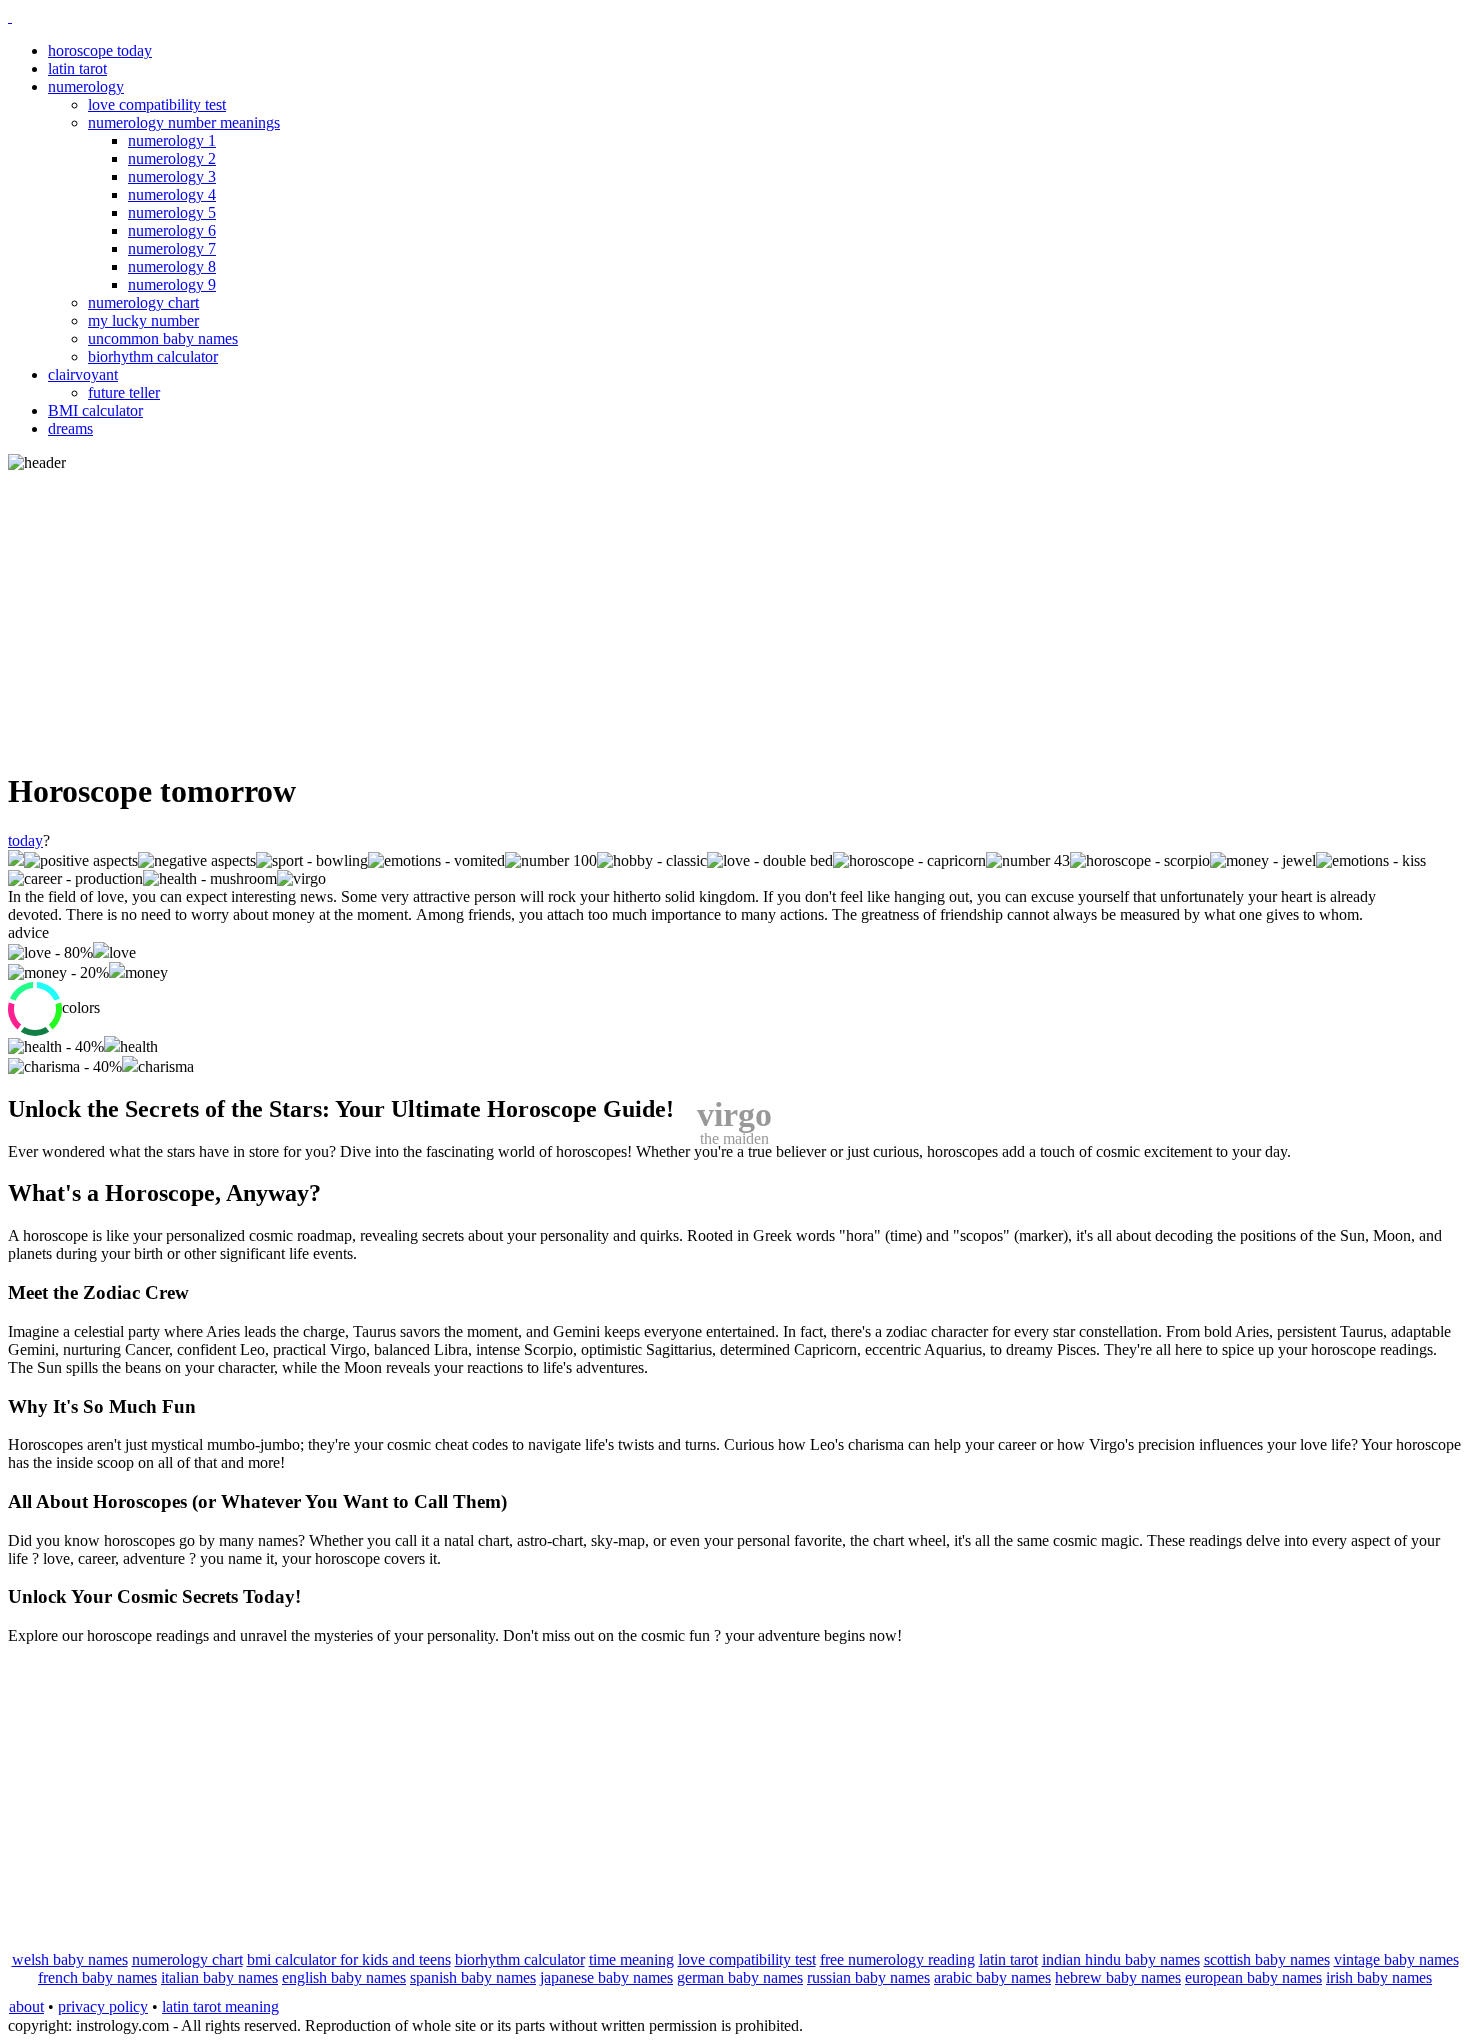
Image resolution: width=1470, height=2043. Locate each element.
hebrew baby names (1118, 1977)
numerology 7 (172, 248)
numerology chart (143, 302)
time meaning (631, 1959)
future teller (124, 392)
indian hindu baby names (1121, 1959)
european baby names (1253, 1977)
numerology (86, 86)
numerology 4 (172, 194)
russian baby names (868, 1977)
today (25, 840)
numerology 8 (172, 266)
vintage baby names (1396, 1959)
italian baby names (219, 1977)
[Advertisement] (735, 612)
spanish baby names (473, 1977)
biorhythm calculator (153, 356)
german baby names (740, 1977)
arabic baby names (992, 1977)
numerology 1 (172, 140)
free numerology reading (897, 1959)
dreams (70, 428)
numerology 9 (172, 284)
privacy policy (103, 2006)
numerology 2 (172, 158)
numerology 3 (172, 176)
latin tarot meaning (220, 2006)
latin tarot (77, 68)
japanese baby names (606, 1977)
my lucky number (143, 320)
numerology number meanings (184, 122)
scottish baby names (1267, 1959)
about (26, 2006)
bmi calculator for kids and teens (349, 1959)
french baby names (97, 1977)
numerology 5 (172, 212)
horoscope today (100, 50)
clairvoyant (83, 374)
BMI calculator (95, 410)
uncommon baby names (163, 338)
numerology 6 (172, 230)
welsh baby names (70, 1959)
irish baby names (1379, 1977)
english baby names (344, 1977)
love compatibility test (157, 104)
